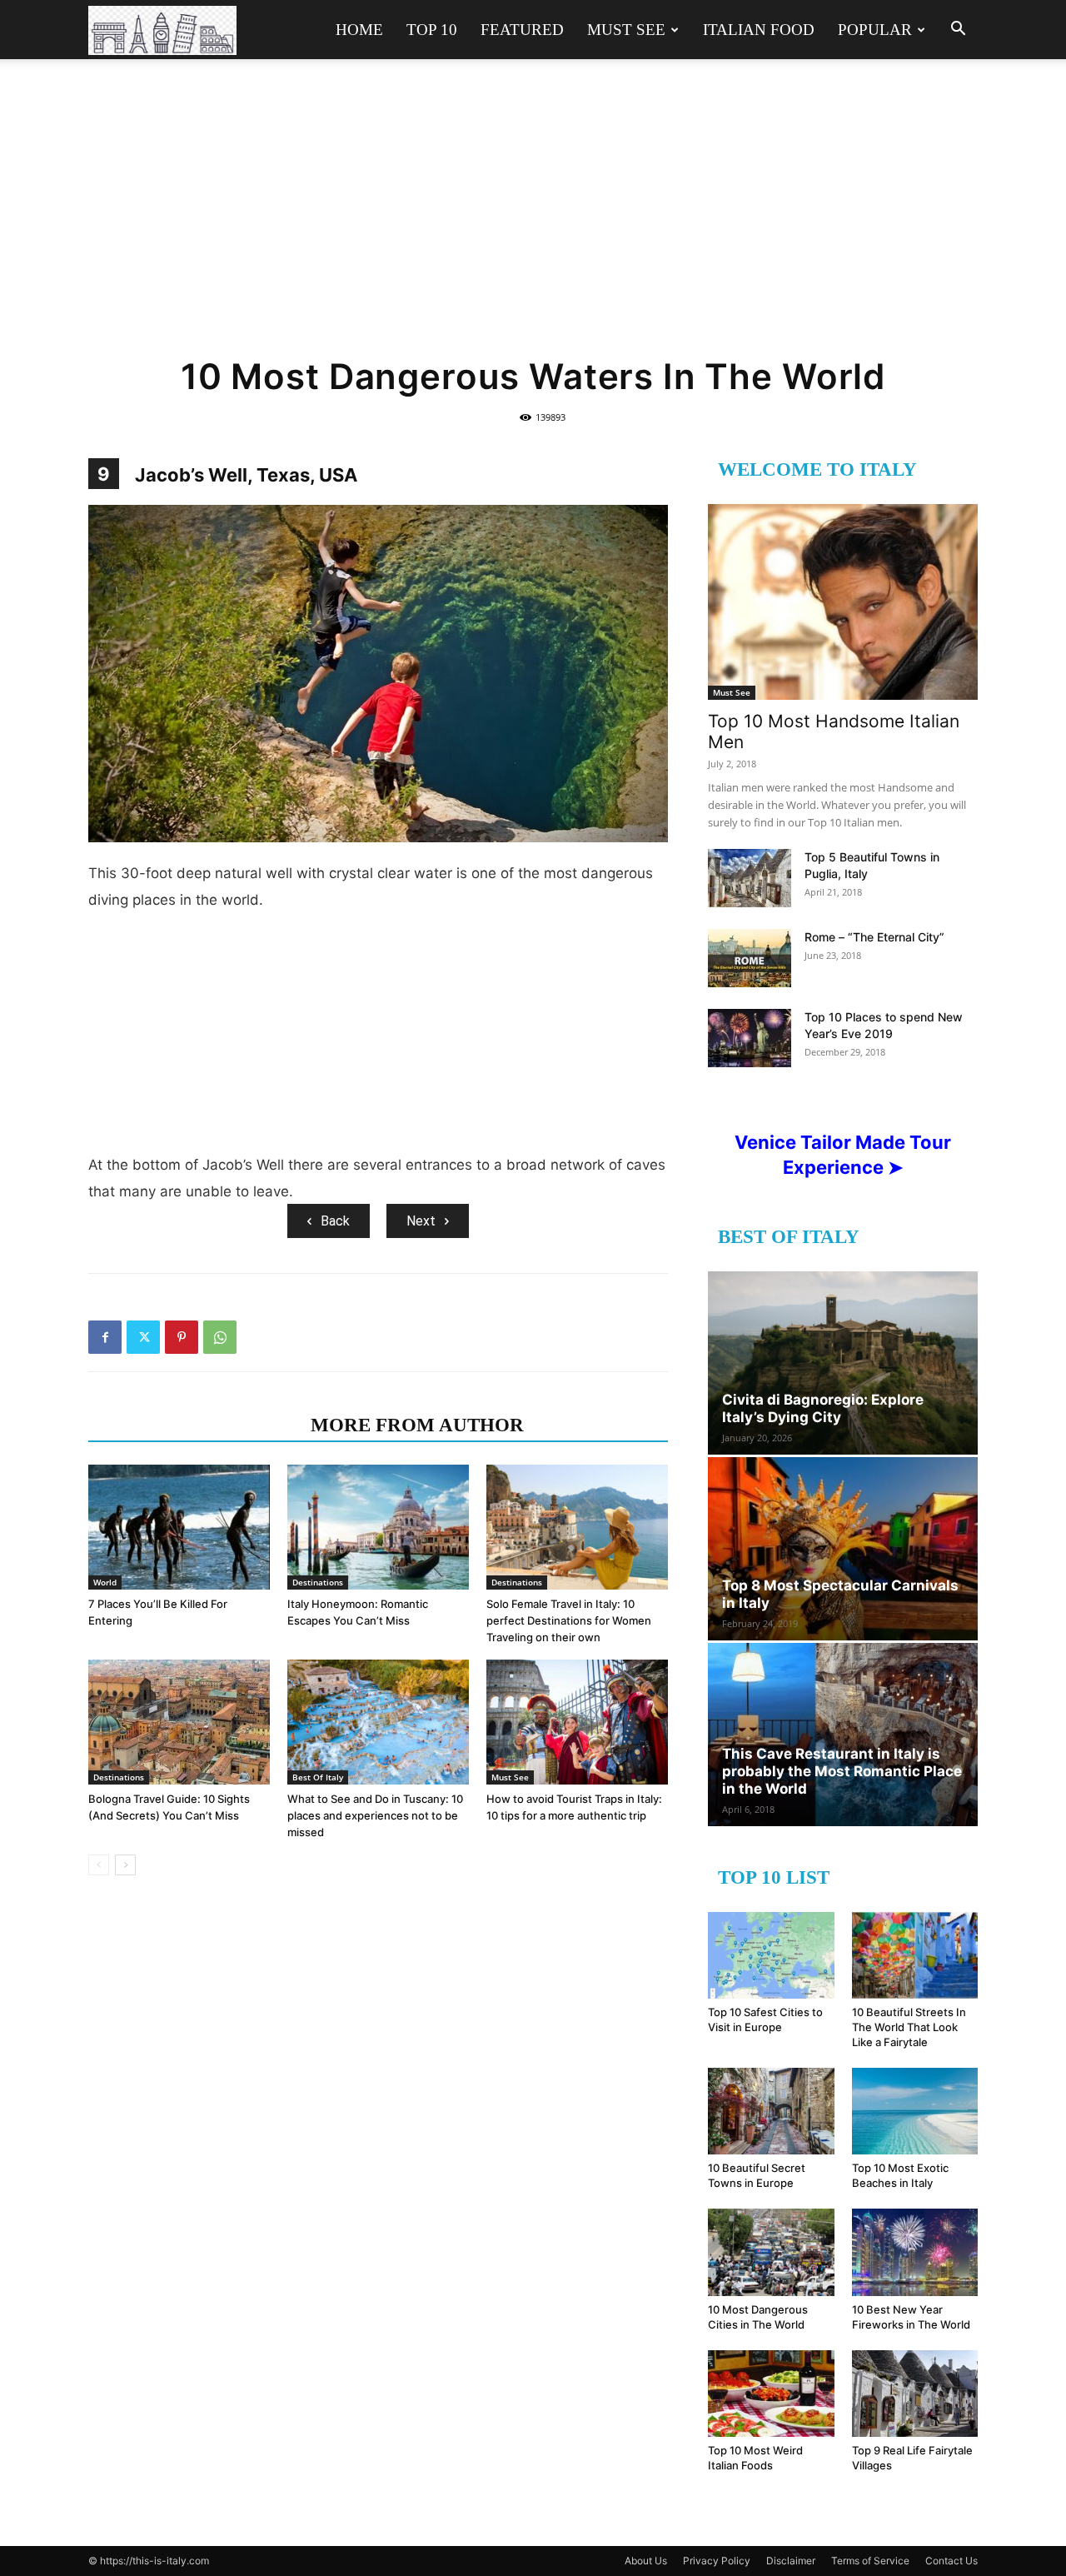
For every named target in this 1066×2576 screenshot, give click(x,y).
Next (421, 1221)
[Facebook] (105, 1337)
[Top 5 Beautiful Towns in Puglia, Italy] (750, 878)
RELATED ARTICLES (194, 1425)
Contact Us (951, 2561)
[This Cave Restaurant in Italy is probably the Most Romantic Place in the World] (843, 1735)
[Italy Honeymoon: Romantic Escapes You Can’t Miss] (378, 1527)
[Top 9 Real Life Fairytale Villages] (915, 2394)
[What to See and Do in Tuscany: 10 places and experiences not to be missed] (378, 1722)
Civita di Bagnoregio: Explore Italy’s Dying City (823, 1408)
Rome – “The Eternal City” (874, 937)
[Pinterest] (182, 1337)
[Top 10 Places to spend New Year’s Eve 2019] (750, 1038)
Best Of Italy (318, 1777)
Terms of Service (870, 2561)
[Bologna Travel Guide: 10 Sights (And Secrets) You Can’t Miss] (179, 1722)
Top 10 (432, 30)
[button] (958, 30)
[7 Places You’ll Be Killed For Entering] (179, 1527)
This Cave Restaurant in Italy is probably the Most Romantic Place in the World (842, 1771)
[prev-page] (99, 1865)
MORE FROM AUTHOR (417, 1425)
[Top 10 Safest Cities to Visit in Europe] (771, 1955)
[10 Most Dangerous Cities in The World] (771, 2252)
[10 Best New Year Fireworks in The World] (915, 2252)
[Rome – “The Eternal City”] (750, 958)
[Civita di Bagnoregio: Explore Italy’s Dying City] (843, 1363)
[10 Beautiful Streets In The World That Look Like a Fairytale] (915, 1955)
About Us (646, 2561)
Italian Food (759, 30)
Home (359, 30)
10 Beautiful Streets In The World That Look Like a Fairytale (909, 2027)
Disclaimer (791, 2561)
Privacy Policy (717, 2561)
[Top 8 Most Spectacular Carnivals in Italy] (843, 1549)
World (105, 1582)
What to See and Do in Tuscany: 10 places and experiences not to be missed (375, 1815)
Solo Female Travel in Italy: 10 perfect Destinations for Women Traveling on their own (569, 1620)
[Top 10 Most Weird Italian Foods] (771, 2394)
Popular (875, 30)
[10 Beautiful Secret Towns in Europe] (771, 2111)
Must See (626, 30)
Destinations (318, 1582)
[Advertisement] (533, 218)
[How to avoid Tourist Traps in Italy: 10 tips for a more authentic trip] (577, 1722)
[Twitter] (143, 1337)
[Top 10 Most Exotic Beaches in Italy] (915, 2111)
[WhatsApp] (220, 1337)
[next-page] (125, 1865)
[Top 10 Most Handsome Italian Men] (843, 602)
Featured (522, 30)
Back (335, 1221)
